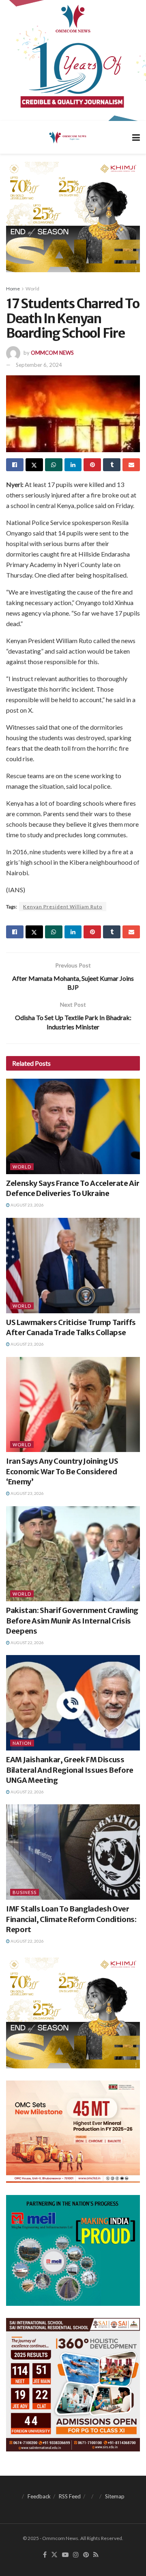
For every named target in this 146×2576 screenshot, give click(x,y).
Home (13, 289)
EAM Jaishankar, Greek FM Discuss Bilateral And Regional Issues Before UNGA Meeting (70, 1770)
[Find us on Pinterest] (86, 2555)
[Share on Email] (131, 465)
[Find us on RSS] (96, 2555)
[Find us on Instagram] (76, 2555)
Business (25, 1892)
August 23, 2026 (27, 1205)
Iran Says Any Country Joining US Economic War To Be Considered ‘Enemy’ (62, 1471)
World (32, 289)
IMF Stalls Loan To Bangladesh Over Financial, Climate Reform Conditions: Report (71, 1919)
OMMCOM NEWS (52, 353)
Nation (22, 1743)
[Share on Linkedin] (73, 465)
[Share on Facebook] (15, 465)
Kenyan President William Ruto (63, 907)
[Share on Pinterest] (92, 465)
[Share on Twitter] (34, 465)
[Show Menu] (136, 137)
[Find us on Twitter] (54, 2555)
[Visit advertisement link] (73, 60)
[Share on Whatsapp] (54, 465)
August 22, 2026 (27, 1643)
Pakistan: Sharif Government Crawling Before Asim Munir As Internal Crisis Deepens (72, 1620)
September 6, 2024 (39, 365)
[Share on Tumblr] (112, 465)
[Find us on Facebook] (45, 2555)
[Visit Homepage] (67, 137)
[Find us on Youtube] (65, 2555)
